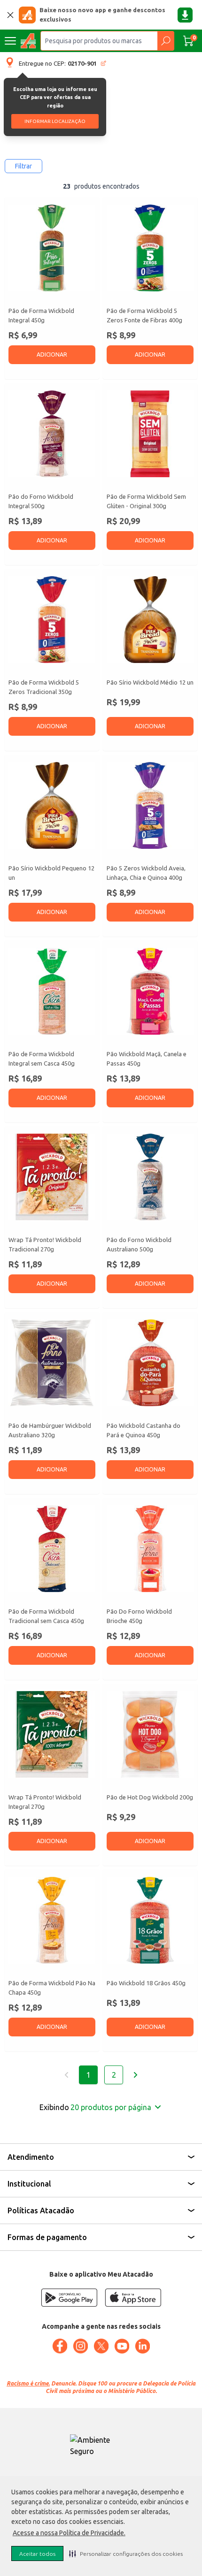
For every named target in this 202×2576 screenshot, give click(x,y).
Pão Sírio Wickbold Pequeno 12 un (51, 873)
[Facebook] (60, 2346)
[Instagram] (80, 2346)
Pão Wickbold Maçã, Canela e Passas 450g (147, 1059)
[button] (126, 2553)
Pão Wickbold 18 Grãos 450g (146, 1983)
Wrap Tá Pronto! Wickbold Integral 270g (45, 1802)
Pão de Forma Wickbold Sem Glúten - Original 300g (146, 501)
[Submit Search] (166, 41)
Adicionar (52, 354)
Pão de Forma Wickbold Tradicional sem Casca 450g (46, 1616)
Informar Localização (55, 121)
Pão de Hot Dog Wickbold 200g (150, 1797)
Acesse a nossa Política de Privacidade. (69, 2533)
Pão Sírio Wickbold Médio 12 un (150, 682)
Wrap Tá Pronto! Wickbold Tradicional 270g (45, 1244)
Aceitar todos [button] (37, 2554)
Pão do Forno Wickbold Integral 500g (41, 501)
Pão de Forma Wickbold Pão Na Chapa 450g (52, 1988)
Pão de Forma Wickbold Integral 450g (41, 315)
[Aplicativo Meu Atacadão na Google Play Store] (69, 2298)
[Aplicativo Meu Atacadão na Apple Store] (133, 2298)
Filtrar (23, 166)
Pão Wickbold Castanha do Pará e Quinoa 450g (144, 1430)
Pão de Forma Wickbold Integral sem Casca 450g (42, 1059)
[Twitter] (101, 2346)
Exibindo (95, 2107)
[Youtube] (122, 2346)
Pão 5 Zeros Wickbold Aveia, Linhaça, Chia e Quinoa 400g (146, 873)
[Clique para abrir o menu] (10, 41)
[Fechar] (10, 15)
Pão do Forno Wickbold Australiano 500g (139, 1244)
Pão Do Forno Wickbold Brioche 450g (139, 1616)
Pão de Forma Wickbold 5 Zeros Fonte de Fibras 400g (144, 315)
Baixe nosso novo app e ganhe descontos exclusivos (102, 15)
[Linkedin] (142, 2346)
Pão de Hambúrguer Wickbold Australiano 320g (50, 1430)
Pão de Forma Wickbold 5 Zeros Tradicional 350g (44, 687)
